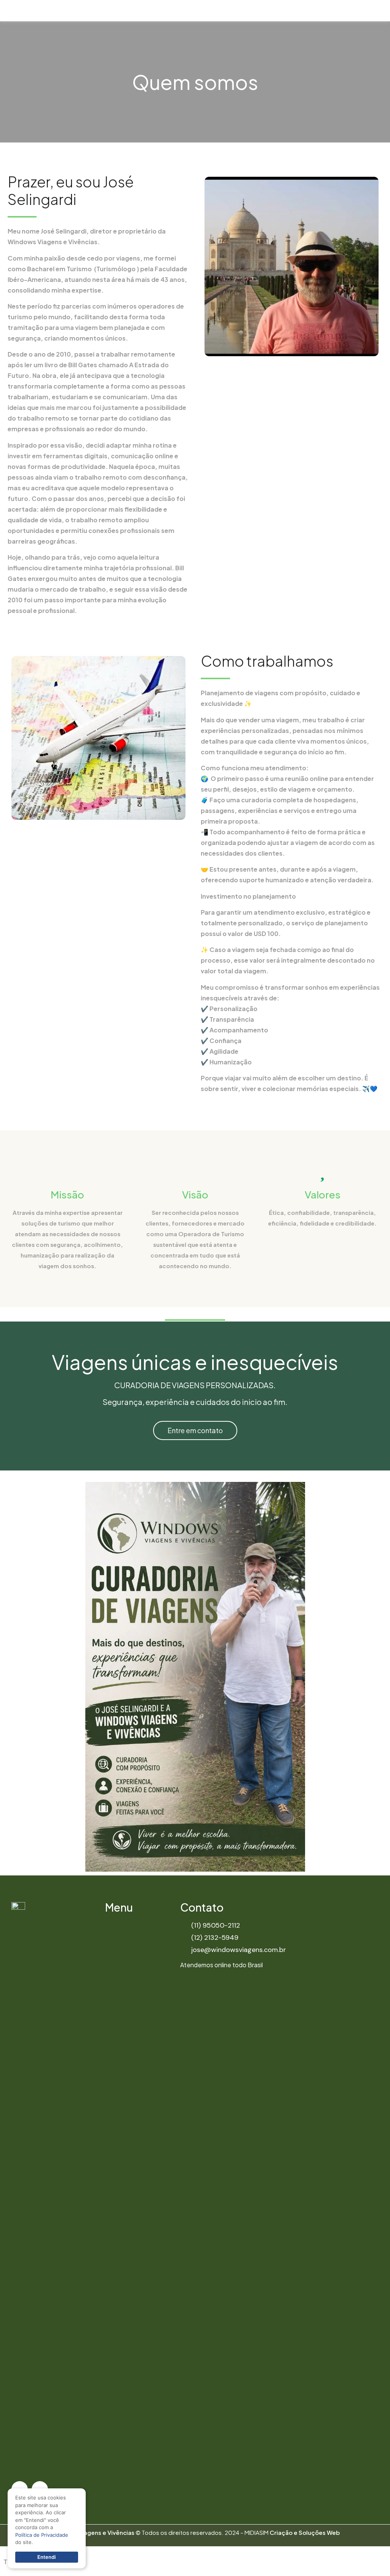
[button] (343, 11)
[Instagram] (384, 10)
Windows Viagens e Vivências (93, 2532)
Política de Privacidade (42, 2535)
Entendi (46, 2557)
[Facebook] (369, 10)
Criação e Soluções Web (305, 2532)
